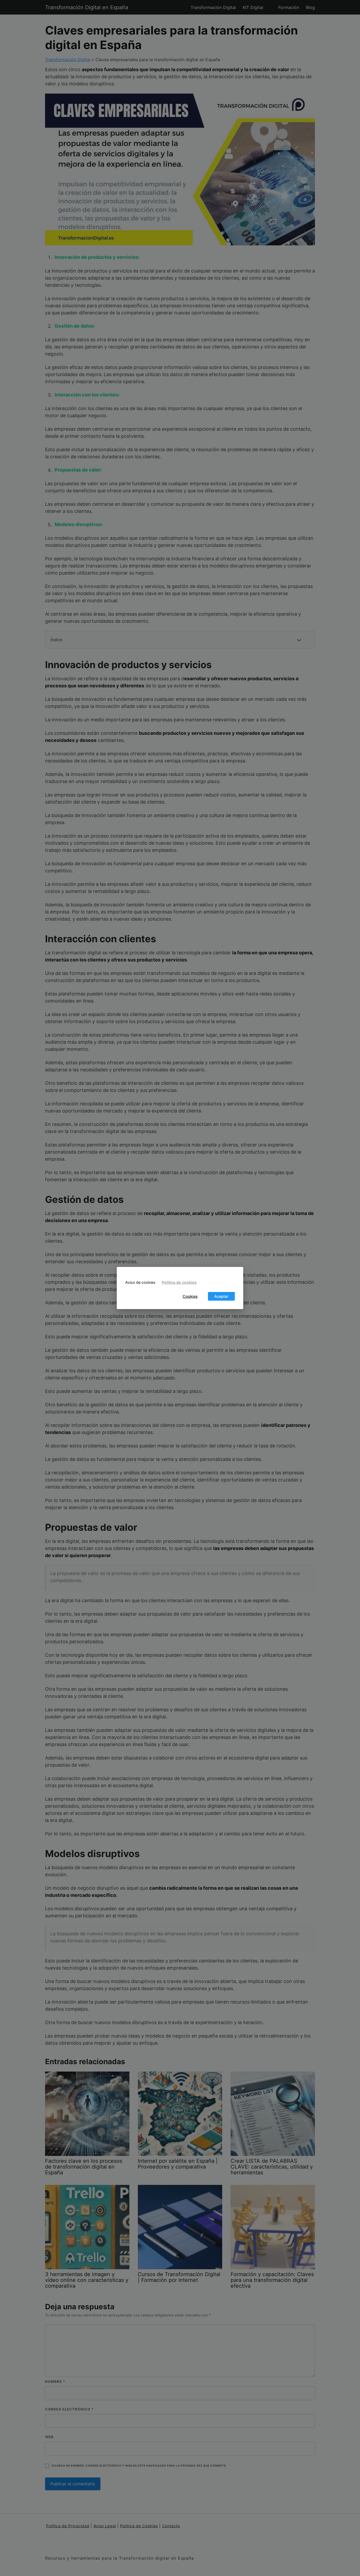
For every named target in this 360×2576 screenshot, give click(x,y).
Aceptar (221, 1296)
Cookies (190, 1296)
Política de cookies (179, 1282)
